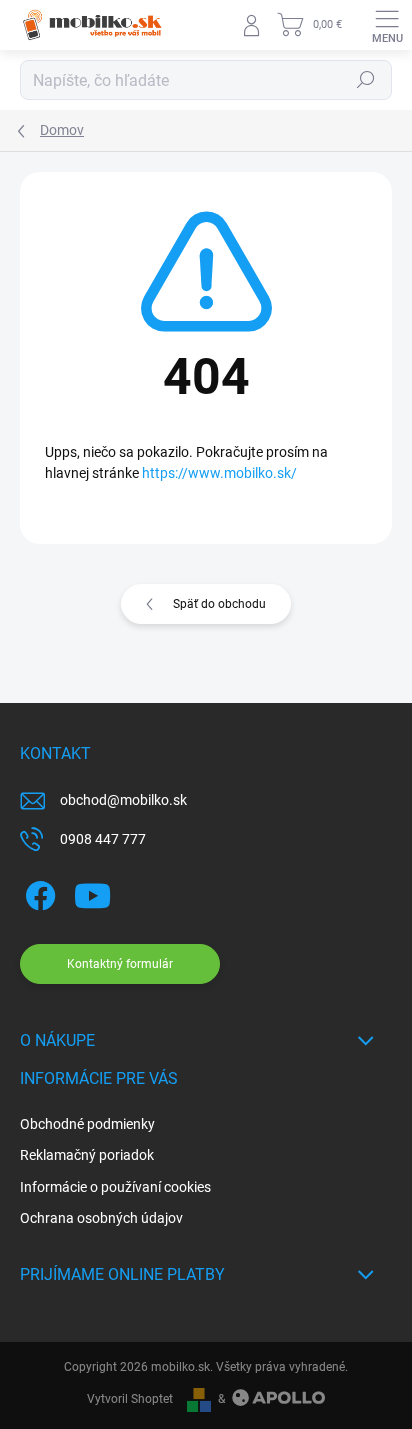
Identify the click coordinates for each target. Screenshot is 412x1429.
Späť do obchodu (219, 604)
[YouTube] (92, 892)
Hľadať (366, 80)
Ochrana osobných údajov (101, 1218)
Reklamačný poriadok (87, 1155)
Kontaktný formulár (120, 964)
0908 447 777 (103, 839)
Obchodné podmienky (87, 1124)
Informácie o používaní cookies (115, 1187)
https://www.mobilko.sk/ (219, 473)
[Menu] (387, 25)
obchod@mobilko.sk (123, 800)
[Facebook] (37, 892)
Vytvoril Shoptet (130, 1399)
